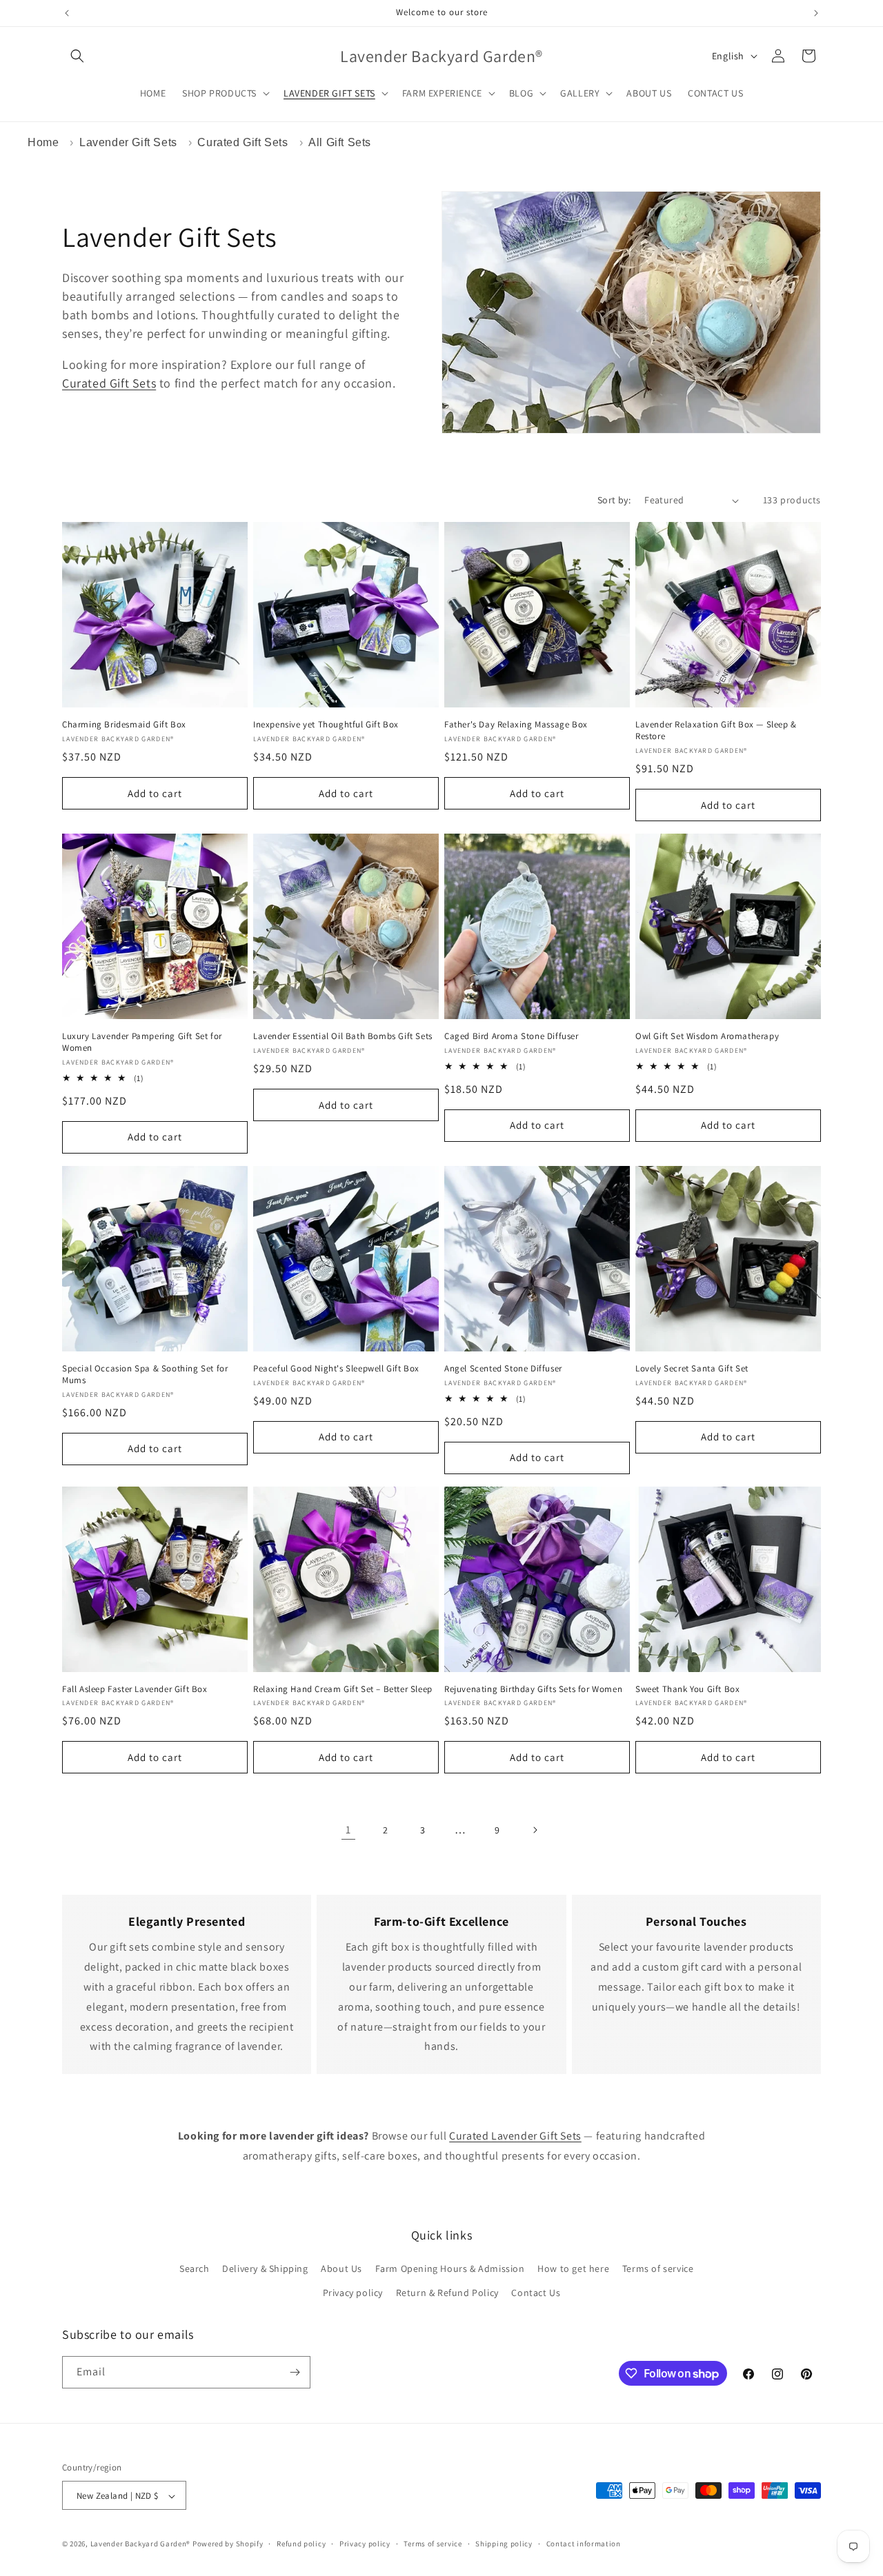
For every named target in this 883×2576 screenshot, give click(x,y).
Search (195, 2268)
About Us (341, 2268)
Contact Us (536, 2293)
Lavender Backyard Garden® (141, 2544)
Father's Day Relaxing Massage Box (516, 725)
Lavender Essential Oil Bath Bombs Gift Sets (343, 1036)
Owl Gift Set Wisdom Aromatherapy (707, 1036)
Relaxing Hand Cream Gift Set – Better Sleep (343, 1689)
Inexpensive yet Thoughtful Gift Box (326, 725)
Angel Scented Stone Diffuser (503, 1369)
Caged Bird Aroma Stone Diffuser (512, 1036)
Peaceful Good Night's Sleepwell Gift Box (336, 1369)
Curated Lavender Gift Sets (515, 2136)
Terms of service (658, 2268)
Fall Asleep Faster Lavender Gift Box (135, 1689)
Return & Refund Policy (447, 2293)
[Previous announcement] (67, 13)
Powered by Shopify (228, 2544)
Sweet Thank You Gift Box (687, 1689)
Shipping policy (504, 2544)
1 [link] (348, 1830)
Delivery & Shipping (265, 2268)
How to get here (573, 2268)
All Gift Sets (340, 142)
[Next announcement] (816, 13)
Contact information (584, 2544)
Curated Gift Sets (242, 142)
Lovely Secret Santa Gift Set (692, 1369)
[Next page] (535, 1830)
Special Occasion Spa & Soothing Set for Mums (145, 1375)
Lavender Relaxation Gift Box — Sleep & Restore (716, 731)
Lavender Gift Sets (128, 142)
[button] (77, 56)
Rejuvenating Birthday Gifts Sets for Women (533, 1689)
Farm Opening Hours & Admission (450, 2268)
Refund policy (301, 2544)
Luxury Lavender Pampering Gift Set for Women (142, 1042)
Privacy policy (353, 2293)
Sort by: (614, 500)
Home (43, 142)
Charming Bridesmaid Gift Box (124, 725)
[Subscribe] (295, 2372)
